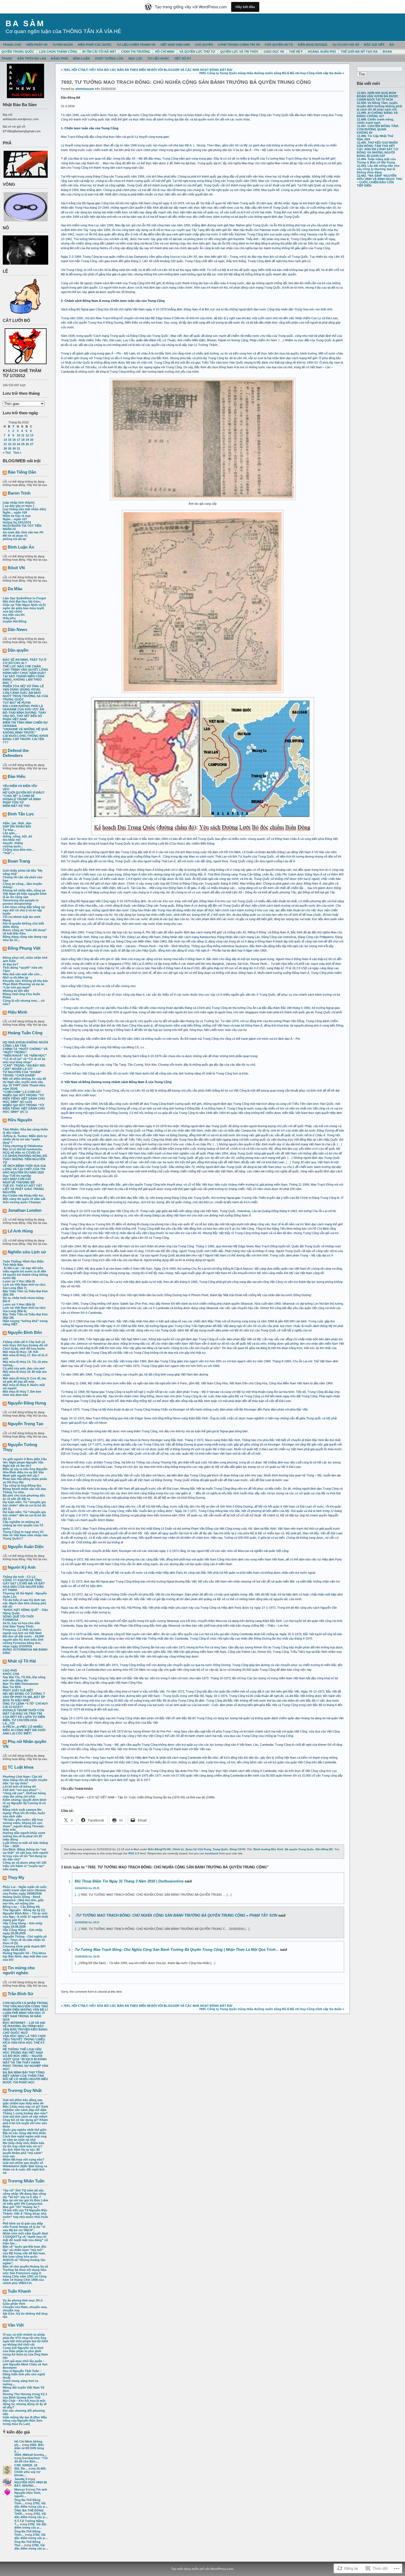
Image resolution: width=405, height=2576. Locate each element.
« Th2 (7, 453)
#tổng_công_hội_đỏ (17, 836)
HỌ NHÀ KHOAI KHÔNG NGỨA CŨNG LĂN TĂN (25, 1044)
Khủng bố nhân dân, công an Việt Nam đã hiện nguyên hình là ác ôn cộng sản (25, 894)
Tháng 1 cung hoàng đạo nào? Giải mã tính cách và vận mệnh (25, 2115)
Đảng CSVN (237, 1849)
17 (18, 440)
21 (5, 444)
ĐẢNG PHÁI (60, 58)
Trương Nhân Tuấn (26, 2181)
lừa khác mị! (12, 840)
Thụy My (16, 1877)
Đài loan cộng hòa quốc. (21, 2257)
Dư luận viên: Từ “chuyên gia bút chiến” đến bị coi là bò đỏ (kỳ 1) (24, 1515)
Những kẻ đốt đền (16, 991)
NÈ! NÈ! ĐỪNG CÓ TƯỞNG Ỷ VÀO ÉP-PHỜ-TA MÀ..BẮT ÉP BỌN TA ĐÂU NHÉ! (24, 1697)
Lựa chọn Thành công (58, 52)
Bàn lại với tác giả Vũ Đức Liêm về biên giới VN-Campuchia (25, 2202)
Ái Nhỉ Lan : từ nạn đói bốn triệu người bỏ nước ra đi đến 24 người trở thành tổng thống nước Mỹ (25, 1273)
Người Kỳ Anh (22, 1567)
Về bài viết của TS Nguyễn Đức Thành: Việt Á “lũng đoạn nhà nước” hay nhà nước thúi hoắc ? (25, 2215)
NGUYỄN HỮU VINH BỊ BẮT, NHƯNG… (31, 2484)
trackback (212, 1853)
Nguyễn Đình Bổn (25, 1332)
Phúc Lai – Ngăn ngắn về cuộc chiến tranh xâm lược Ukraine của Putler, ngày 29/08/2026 (25, 1890)
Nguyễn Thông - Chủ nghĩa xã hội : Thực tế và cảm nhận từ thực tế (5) (25, 1940)
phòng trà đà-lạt (14, 539)
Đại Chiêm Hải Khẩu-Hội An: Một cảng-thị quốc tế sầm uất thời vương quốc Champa (24, 1199)
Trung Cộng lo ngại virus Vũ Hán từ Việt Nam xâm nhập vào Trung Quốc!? (25, 1535)
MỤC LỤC (135, 58)
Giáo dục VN (274, 52)
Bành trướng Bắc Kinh (268, 1849)
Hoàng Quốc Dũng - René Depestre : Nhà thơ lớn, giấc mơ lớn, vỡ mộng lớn (23, 1900)
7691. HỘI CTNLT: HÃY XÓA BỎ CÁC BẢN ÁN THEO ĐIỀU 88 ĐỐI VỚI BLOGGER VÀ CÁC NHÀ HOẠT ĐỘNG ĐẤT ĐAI (148, 70)
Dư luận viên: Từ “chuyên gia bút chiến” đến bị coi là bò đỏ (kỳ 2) (24, 1505)
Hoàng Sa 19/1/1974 (17, 522)
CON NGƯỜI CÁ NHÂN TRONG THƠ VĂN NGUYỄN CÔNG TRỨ (25, 2005)
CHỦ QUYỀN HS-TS (279, 45)
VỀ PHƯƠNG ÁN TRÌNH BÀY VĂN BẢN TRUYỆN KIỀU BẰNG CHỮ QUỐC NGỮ (25, 2029)
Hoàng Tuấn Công (25, 1033)
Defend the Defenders (16, 753)
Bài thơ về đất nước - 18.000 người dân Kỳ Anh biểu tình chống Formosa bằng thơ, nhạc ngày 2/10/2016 (23, 1641)
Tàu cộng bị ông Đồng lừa (22, 1486)
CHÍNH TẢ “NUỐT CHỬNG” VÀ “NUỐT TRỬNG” (25, 1051)
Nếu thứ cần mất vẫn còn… (23, 974)
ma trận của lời (14, 615)
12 (27, 435)
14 (5, 440)
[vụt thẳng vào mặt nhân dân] (24, 509)
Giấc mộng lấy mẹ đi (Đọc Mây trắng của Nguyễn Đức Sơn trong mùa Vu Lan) (25, 2421)
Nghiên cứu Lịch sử (27, 1252)
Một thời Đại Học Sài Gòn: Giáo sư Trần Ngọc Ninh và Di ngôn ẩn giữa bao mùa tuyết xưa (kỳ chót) (24, 606)
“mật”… (9, 853)
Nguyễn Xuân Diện (26, 1547)
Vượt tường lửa (109, 58)
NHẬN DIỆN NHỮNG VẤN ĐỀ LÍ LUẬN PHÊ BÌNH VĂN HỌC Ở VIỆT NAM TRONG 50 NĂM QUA (25, 2014)
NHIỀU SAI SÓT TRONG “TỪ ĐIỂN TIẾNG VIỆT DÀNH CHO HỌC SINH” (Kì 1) (24, 1108)
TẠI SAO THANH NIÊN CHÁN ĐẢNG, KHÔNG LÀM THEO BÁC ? (24, 679)
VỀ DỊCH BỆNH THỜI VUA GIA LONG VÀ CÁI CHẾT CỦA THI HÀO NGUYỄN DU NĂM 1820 (24, 1169)
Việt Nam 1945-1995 (175, 45)
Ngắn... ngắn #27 (15, 519)
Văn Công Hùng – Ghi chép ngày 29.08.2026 (23, 1925)
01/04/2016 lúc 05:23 (87, 1888)
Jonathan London (25, 1210)
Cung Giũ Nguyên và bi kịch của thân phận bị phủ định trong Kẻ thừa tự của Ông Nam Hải (25, 2353)
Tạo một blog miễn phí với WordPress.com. (203, 2569)
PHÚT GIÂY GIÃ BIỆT (18, 1690)
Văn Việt (16, 2325)
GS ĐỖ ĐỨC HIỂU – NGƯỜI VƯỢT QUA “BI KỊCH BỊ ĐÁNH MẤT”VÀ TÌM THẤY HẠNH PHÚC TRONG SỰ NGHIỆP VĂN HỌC (25, 2062)
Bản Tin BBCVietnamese (21, 1684)
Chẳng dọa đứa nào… (19, 850)
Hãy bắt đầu (245, 7)
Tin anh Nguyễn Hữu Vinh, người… (31, 2493)
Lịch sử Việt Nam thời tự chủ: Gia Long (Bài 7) (24, 1286)
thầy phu (9, 618)
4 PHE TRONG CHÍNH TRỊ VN (239, 45)
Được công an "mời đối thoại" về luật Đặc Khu (25, 932)
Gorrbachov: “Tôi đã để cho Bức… (31, 2460)
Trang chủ (12, 45)
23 (14, 444)
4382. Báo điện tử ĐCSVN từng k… (29, 2448)
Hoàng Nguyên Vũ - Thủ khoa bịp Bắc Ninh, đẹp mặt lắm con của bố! (25, 1956)
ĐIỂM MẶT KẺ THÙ (16, 806)
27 (32, 444)
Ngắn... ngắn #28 (15, 512)
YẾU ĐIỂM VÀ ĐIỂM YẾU (20, 786)
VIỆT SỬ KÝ (183, 58)
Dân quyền (18, 650)
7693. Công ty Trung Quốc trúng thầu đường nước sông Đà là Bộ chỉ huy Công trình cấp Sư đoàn (270, 73)
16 (14, 440)
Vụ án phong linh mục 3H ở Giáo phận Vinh (23, 2302)
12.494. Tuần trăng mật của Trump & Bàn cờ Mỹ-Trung (376, 161)
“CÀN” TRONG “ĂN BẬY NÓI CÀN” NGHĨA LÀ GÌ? (24, 1067)
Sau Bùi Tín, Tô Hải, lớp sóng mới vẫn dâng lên (24, 1679)
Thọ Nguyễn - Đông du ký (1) (24, 1910)
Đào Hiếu (17, 776)
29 (10, 448)
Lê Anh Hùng (20, 1231)
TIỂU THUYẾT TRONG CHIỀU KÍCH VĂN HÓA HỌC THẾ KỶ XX (24, 2043)
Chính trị (178, 1849)
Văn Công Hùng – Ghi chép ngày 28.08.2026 (23, 1932)
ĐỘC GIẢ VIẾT (374, 45)
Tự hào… (10, 830)
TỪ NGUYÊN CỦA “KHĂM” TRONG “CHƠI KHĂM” (22, 1074)
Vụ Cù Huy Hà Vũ (346, 45)
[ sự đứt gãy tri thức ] (18, 506)
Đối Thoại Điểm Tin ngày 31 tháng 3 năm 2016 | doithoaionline (129, 1881)
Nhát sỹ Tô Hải (22, 1661)
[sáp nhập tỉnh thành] (19, 503)
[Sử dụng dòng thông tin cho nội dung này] (5, 473)
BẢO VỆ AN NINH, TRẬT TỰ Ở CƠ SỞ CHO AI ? (25, 661)
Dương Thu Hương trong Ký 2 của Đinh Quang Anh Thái (25, 2396)
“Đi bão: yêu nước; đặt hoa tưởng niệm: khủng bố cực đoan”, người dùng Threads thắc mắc (23, 1825)
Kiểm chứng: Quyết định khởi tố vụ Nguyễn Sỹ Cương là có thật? (25, 1803)
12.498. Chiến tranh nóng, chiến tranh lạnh (375, 121)
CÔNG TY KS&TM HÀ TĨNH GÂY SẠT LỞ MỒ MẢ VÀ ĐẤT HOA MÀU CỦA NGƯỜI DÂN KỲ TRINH (24, 1585)
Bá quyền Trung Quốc (299, 1849)
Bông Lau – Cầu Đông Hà (21, 1907)
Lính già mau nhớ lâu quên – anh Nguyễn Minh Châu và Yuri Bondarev (25, 2364)
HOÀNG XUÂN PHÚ (322, 52)
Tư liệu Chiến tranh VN (136, 45)
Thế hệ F (296, 52)
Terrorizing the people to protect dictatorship (21, 902)
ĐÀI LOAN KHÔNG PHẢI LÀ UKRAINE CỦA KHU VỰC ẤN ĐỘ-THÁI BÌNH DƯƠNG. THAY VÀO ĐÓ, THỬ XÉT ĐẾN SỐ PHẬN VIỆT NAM (25, 713)
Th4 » (17, 453)
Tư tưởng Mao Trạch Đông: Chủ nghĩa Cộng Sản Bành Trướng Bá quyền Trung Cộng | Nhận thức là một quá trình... (177, 1950)
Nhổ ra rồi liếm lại (15, 977)
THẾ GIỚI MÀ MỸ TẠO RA (359, 52)
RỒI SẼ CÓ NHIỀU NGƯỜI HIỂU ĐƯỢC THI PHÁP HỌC (25, 2081)
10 (18, 435)
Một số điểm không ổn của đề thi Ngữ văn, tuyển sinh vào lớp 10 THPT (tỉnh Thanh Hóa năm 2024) (24, 1084)
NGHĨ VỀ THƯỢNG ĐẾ (19, 1182)
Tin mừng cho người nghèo (19, 1970)
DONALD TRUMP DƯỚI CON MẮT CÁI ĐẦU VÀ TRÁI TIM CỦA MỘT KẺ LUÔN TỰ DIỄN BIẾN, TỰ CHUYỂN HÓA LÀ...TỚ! (24, 1717)
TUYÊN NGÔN (63, 45)
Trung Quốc (220, 1849)
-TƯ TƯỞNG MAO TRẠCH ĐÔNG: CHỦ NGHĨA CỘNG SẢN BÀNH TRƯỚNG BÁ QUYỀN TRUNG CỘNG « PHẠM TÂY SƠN (176, 1915)
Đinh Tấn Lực (21, 814)
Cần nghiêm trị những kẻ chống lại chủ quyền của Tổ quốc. (23, 1525)
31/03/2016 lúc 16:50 (87, 1957)
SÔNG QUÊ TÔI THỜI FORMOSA (18, 1618)
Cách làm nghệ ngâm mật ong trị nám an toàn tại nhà (25, 2138)
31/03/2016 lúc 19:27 (87, 1922)
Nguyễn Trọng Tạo (25, 1424)
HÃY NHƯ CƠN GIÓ (17, 1179)
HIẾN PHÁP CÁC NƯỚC (95, 45)
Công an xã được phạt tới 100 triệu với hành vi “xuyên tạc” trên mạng (25, 1866)
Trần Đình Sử (21, 1994)
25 (23, 444)
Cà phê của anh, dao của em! (24, 1368)
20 (32, 440)
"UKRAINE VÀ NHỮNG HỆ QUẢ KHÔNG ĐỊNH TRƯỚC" (25, 731)
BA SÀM (25, 23)
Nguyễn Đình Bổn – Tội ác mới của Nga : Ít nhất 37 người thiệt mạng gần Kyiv (25, 1917)
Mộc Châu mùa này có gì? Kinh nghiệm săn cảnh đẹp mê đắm (25, 2108)
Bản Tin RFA (12, 1687)
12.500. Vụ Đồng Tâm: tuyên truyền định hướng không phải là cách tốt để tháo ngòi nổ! (379, 106)
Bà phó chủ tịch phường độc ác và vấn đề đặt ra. (24, 1497)
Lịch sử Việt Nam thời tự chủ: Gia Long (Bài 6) (24, 1309)
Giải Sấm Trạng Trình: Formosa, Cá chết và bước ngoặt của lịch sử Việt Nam (22, 1630)
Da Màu (15, 589)
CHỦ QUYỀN (204, 45)
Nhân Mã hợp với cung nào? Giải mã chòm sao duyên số (24, 2161)
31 (18, 448)
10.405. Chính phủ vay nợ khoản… (30, 2472)
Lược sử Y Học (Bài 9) (19, 1281)
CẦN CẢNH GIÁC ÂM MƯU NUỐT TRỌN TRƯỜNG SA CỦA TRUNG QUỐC (25, 696)
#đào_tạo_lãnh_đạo (17, 823)
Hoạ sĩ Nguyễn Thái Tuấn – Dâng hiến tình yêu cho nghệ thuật (24, 2374)
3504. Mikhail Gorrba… (31, 2455)
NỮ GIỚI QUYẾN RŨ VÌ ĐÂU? (24, 793)
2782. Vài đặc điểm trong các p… (31, 2505)
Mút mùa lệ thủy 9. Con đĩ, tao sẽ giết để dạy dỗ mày (25, 1380)
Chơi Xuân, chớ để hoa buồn (24, 1349)
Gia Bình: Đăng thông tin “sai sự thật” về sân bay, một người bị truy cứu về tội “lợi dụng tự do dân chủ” (25, 1854)
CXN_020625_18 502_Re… (26, 2467)
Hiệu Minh (17, 1012)
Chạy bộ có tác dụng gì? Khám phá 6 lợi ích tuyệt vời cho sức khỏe (25, 2123)
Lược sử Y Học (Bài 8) (19, 1304)
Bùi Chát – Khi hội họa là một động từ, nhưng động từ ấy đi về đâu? (25, 2404)
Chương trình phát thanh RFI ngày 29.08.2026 (24, 1948)
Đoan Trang (19, 861)
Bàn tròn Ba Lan (32, 58)
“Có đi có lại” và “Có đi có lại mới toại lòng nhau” (24, 1060)
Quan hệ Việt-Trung (198, 1849)
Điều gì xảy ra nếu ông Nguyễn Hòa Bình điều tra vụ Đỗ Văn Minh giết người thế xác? (25, 1472)
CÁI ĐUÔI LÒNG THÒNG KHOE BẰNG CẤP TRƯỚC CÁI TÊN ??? (25, 739)
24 (18, 444)
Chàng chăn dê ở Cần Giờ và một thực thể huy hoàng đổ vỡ (25, 1344)
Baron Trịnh (19, 493)
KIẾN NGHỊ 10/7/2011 (313, 45)
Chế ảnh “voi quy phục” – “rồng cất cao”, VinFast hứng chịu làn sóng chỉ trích (24, 1793)
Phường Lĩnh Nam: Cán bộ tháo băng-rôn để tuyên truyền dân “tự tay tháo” (25, 1780)
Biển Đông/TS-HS (159, 1849)
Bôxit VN (16, 568)
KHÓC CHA (11, 1674)
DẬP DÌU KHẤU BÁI (17, 826)
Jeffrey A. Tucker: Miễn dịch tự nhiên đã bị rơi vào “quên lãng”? (25, 1139)
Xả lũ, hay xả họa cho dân (21, 1623)
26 (27, 444)
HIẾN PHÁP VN (37, 45)
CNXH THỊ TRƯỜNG (136, 52)
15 (10, 440)
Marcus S (21, 2489)
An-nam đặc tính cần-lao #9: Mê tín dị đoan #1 (23, 534)
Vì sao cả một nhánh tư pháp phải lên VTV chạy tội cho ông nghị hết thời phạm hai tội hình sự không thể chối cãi (25, 2339)
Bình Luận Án (21, 547)
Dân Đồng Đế (324, 1849)
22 (10, 444)
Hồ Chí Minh (165, 52)
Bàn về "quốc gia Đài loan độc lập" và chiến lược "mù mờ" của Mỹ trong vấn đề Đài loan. (25, 2250)
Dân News (17, 629)
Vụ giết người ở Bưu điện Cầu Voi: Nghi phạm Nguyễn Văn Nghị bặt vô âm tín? (25, 1462)
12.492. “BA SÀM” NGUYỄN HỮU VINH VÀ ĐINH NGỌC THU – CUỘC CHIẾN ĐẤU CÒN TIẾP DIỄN (380, 181)
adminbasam (85, 89)
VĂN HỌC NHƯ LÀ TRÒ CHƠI (24, 2036)
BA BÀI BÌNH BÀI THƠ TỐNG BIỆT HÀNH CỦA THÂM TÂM (24, 2074)
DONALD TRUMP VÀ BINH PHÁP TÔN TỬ (22, 801)
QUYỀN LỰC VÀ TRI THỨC (239, 52)
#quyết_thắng (13, 843)
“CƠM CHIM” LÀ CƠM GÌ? (22, 1092)
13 (32, 435)
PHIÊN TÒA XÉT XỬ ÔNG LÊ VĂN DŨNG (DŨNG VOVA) (23, 688)
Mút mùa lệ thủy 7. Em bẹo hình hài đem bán (22, 1393)
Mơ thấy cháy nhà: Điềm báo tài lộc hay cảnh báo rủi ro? (24, 2145)
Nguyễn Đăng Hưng (27, 1403)
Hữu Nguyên (20, 1120)
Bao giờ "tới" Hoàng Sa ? (21, 2207)
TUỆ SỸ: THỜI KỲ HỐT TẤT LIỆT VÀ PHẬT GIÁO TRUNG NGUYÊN (23, 1189)
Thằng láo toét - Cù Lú (19, 1577)
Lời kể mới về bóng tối (19, 1787)
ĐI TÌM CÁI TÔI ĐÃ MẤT (99, 52)
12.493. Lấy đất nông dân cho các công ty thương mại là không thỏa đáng (378, 169)
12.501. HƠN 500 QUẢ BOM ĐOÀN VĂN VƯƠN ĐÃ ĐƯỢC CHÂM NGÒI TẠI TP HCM (378, 96)
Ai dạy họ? (11, 964)
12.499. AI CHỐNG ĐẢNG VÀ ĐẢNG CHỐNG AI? (377, 114)
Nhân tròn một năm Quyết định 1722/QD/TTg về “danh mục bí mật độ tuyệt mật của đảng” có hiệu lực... (25, 2238)
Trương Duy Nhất (25, 2090)
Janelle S (21, 2479)
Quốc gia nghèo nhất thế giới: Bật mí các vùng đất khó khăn (25, 2131)
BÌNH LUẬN (81, 58)
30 (14, 448)
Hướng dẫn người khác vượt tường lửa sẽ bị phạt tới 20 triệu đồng (24, 1836)
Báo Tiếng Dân (22, 472)
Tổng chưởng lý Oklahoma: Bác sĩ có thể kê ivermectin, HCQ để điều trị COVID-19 (23, 1149)
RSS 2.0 (134, 1853)
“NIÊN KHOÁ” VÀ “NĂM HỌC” (25, 1055)
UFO (6, 789)
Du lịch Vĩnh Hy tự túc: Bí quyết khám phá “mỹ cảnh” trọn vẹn (23, 2153)
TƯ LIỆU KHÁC (158, 58)
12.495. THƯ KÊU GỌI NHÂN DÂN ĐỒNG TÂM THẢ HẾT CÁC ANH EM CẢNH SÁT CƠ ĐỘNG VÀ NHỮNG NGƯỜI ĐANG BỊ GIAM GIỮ (377, 149)
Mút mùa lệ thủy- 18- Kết (21, 1352)
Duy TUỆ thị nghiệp (17, 1176)
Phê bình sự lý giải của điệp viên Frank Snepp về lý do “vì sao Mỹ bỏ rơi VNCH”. (24, 2227)
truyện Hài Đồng (15, 621)
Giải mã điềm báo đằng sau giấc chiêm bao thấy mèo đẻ (23, 2102)
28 (5, 448)
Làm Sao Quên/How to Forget (24, 598)
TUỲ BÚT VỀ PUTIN (17, 703)
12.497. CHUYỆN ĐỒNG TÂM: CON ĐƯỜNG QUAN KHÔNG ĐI (378, 129)
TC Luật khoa (21, 1767)
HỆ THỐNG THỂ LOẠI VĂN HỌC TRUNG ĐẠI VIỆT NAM (23, 2051)
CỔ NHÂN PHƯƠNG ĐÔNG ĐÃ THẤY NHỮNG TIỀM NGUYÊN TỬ (25, 1159)
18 (23, 440)
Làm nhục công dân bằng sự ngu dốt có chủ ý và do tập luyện (24, 910)
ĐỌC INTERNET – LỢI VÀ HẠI (24, 2023)
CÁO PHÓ (10, 1670)
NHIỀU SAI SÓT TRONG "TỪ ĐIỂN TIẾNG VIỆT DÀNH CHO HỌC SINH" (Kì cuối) (24, 1098)
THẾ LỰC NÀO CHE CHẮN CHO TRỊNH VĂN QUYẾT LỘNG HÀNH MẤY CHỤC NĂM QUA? (25, 670)
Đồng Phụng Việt (24, 948)
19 (27, 440)
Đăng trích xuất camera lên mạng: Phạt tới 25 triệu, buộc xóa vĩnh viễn (24, 1813)
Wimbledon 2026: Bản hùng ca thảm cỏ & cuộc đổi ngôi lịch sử (25, 2169)
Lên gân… (10, 833)
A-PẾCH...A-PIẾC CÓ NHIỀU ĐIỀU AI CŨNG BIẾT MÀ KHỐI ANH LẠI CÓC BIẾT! (24, 1730)
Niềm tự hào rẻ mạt (17, 516)
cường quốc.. (13, 846)
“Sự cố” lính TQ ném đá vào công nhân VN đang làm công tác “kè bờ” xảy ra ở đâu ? (24, 2194)
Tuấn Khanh (19, 2291)
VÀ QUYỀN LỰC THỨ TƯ (197, 52)
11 (23, 435)
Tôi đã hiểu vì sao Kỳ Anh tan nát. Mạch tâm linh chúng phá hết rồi (24, 1603)
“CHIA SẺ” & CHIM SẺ (19, 796)
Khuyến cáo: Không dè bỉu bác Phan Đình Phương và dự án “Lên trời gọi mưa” (25, 984)
